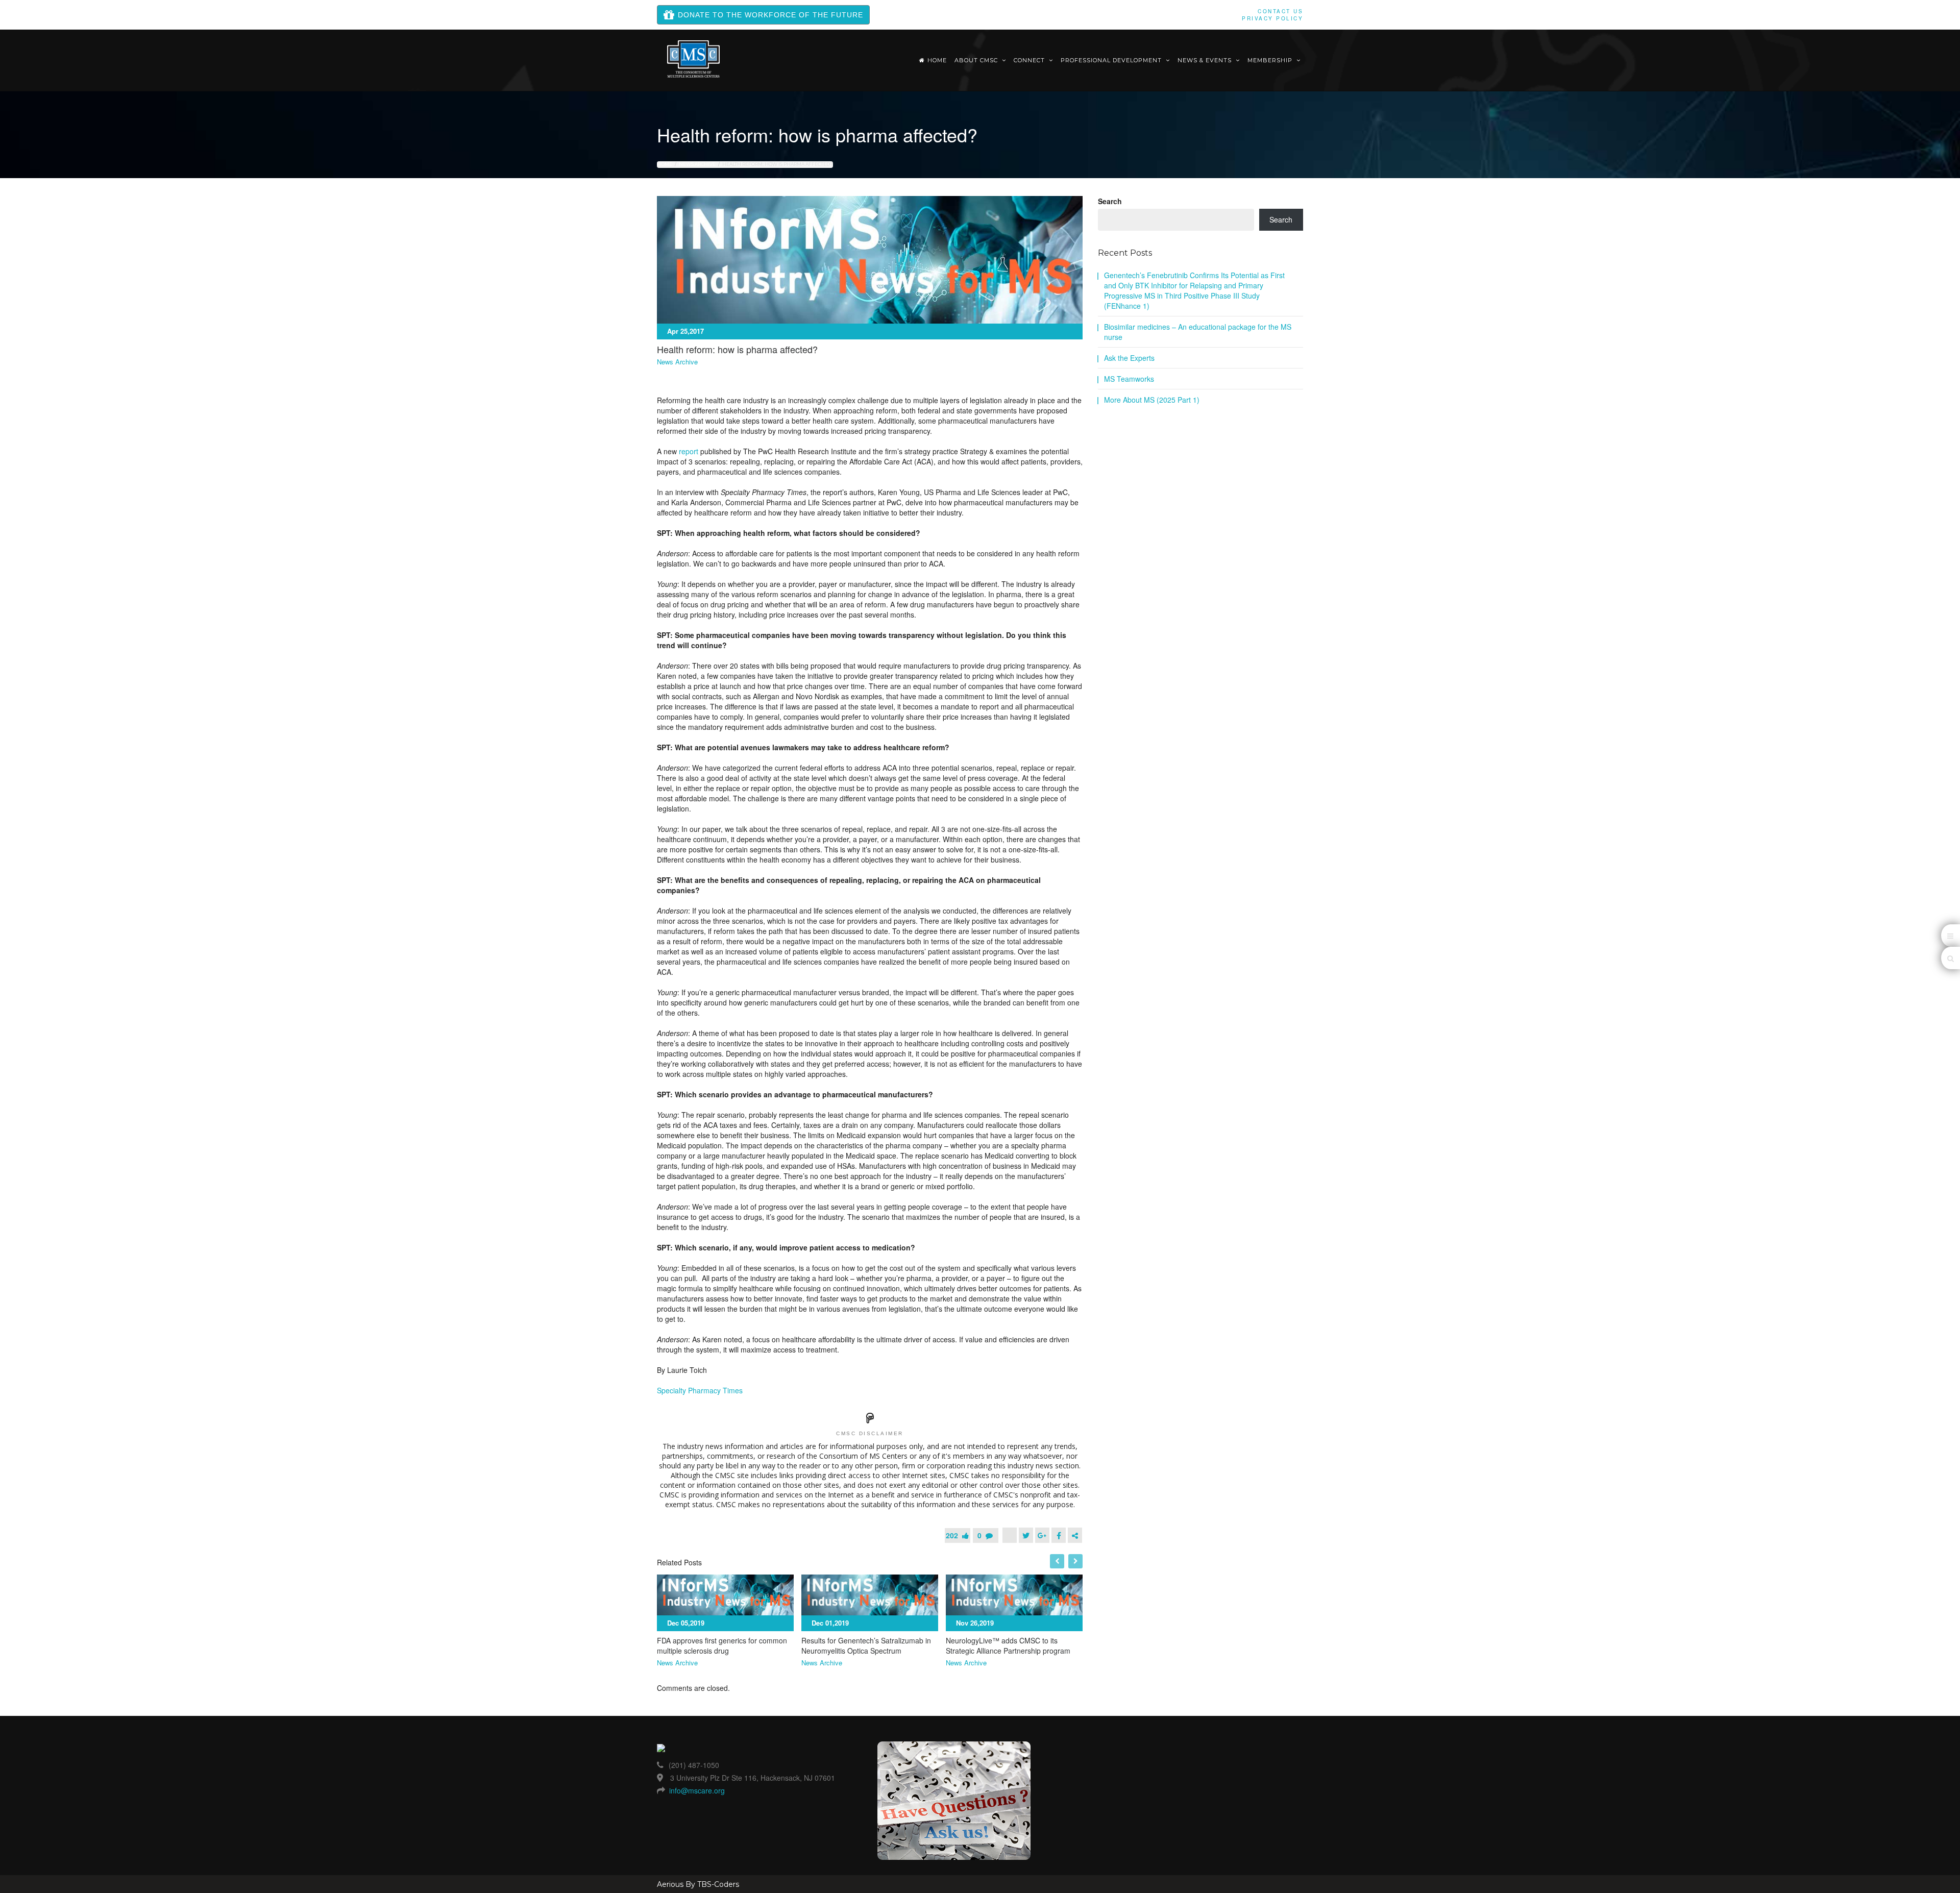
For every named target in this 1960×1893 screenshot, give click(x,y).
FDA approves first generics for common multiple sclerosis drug (722, 1645)
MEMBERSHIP (1271, 60)
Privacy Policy (1272, 18)
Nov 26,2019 (975, 1623)
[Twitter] (1026, 1535)
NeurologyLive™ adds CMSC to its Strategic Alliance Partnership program (1008, 1645)
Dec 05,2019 (686, 1623)
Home (937, 60)
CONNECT (1030, 60)
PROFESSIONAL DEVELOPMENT (1112, 60)
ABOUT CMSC (977, 60)
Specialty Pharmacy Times (700, 1390)
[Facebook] (1059, 1535)
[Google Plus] (1042, 1535)
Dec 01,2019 (830, 1623)
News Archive (697, 164)
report (689, 451)
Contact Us (1280, 11)
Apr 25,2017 (685, 331)
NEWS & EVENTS (1206, 60)
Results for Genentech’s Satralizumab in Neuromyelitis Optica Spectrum (866, 1645)
